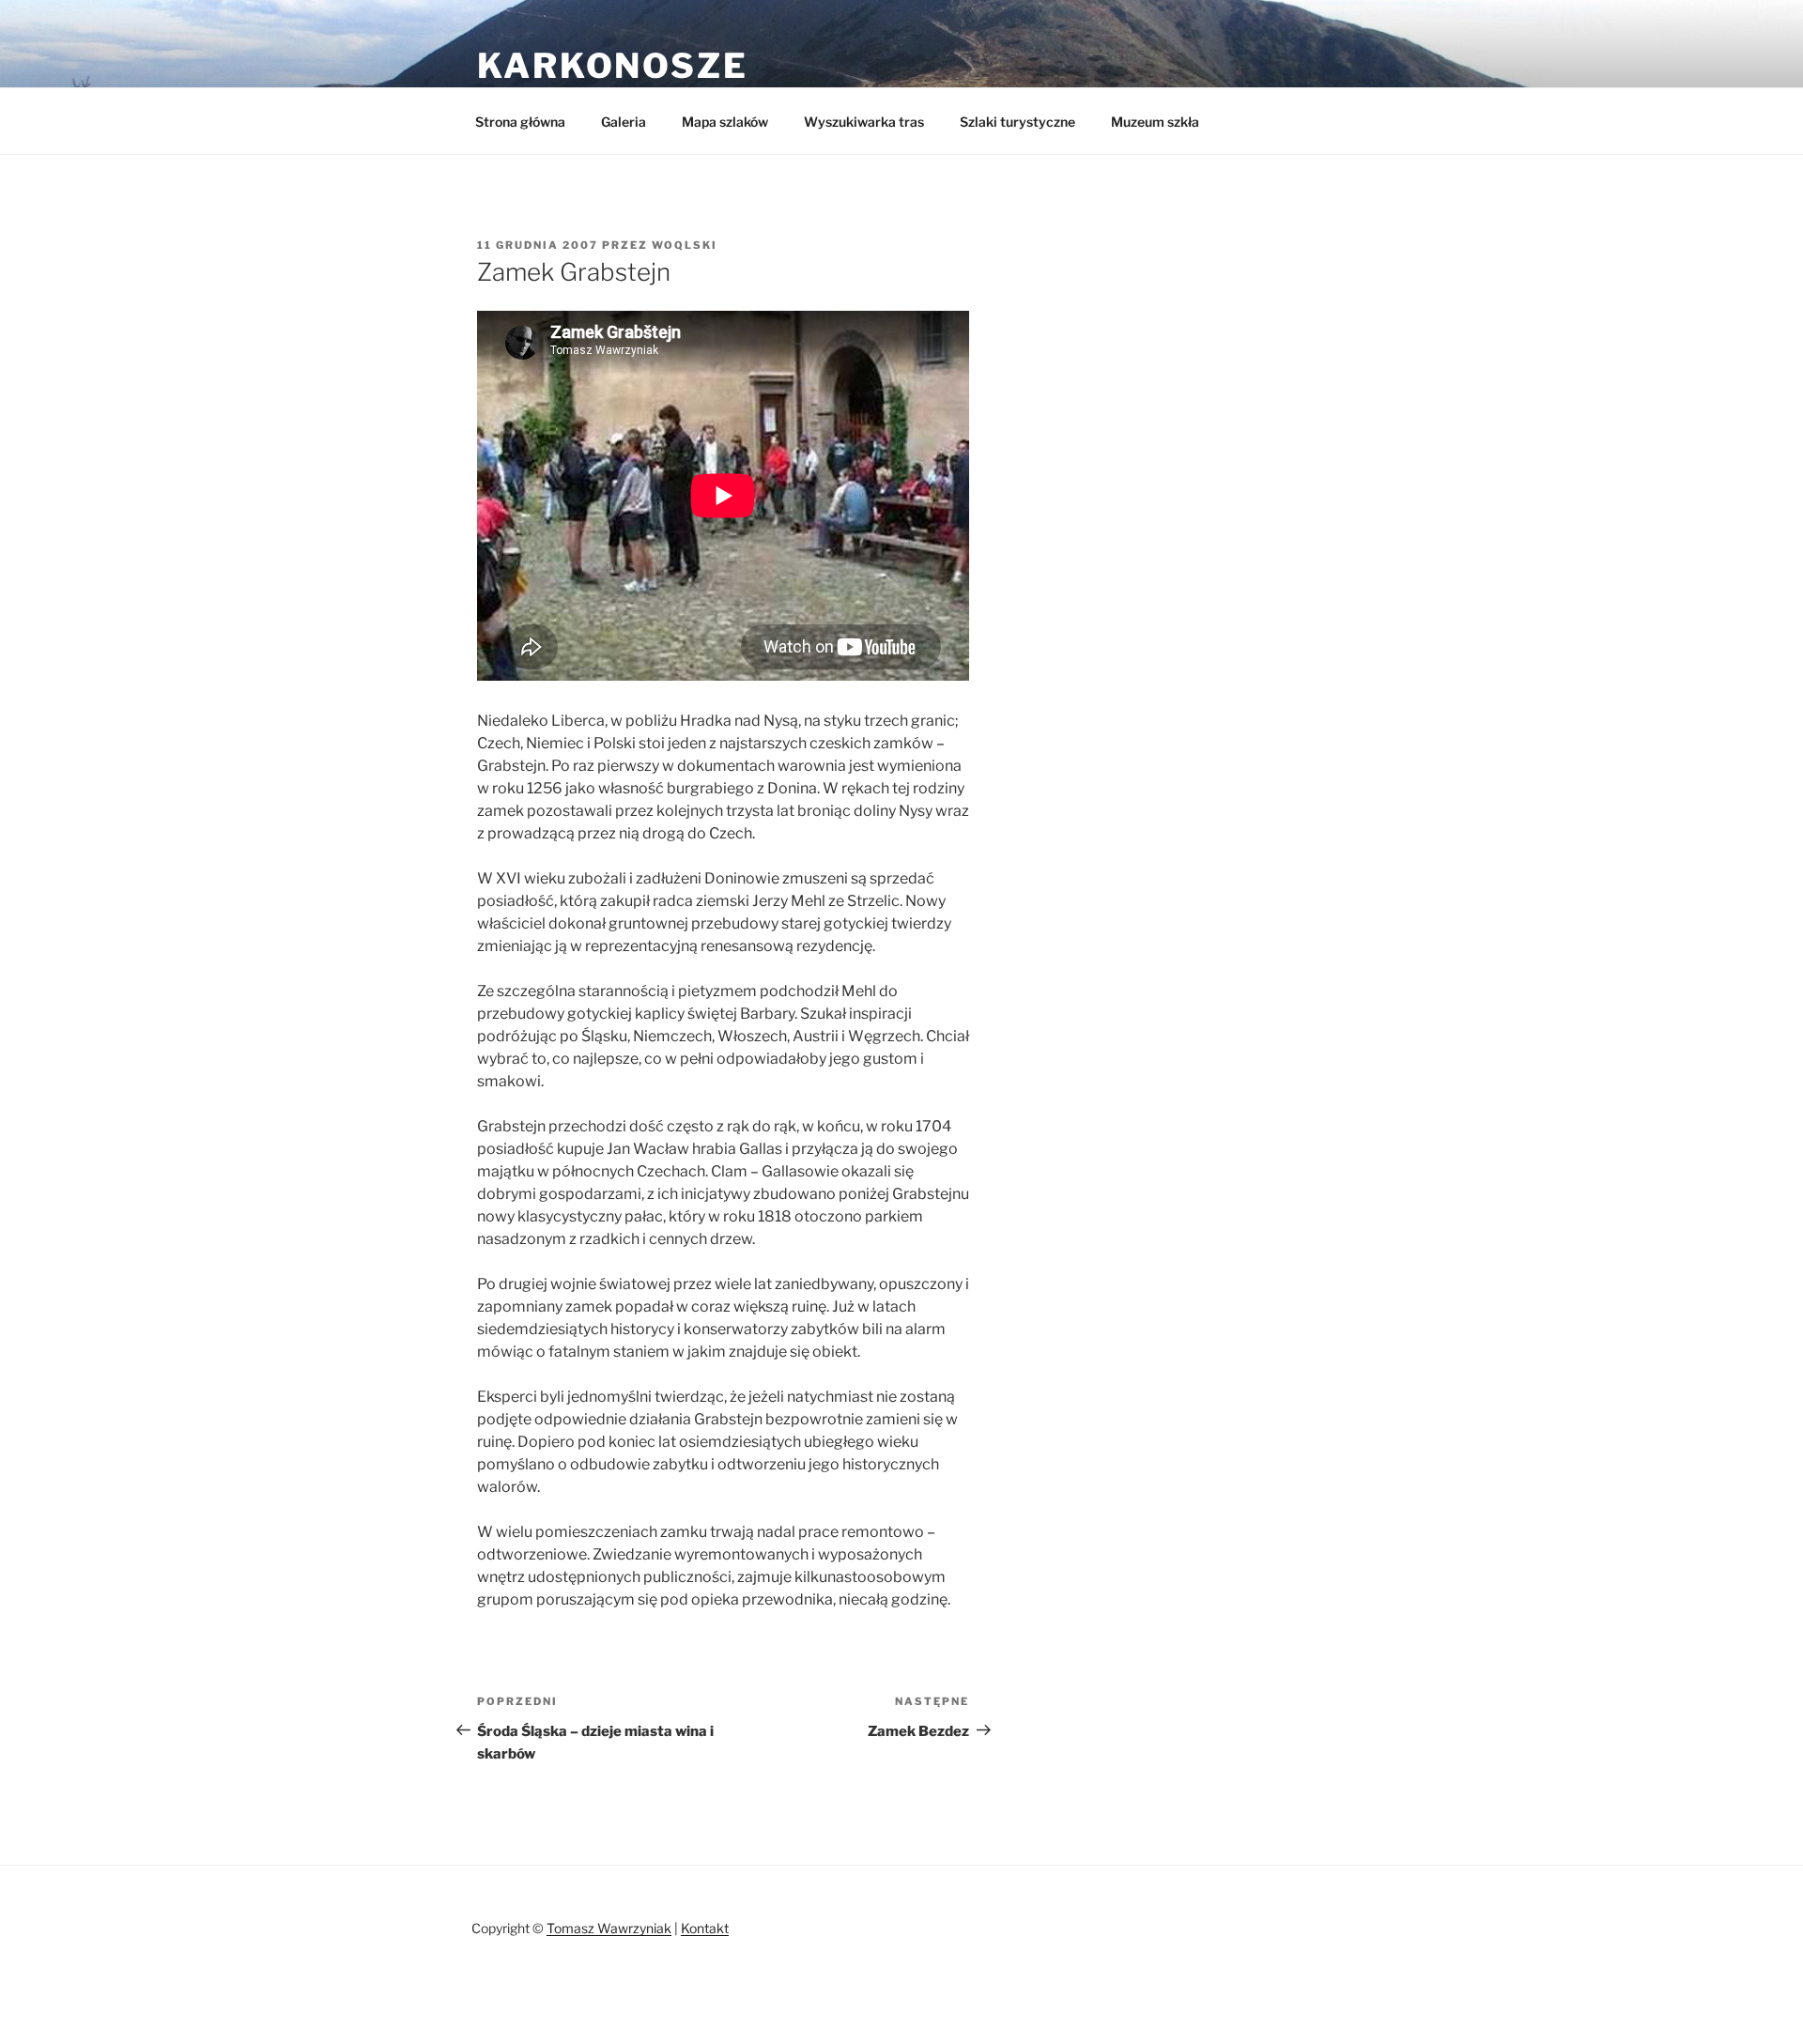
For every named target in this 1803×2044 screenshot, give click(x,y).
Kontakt (705, 1928)
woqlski (685, 245)
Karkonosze (613, 66)
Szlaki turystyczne (1017, 122)
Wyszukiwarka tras (864, 122)
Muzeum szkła (1155, 122)
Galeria (624, 122)
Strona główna (520, 122)
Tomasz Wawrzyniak (609, 1928)
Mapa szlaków (725, 122)
